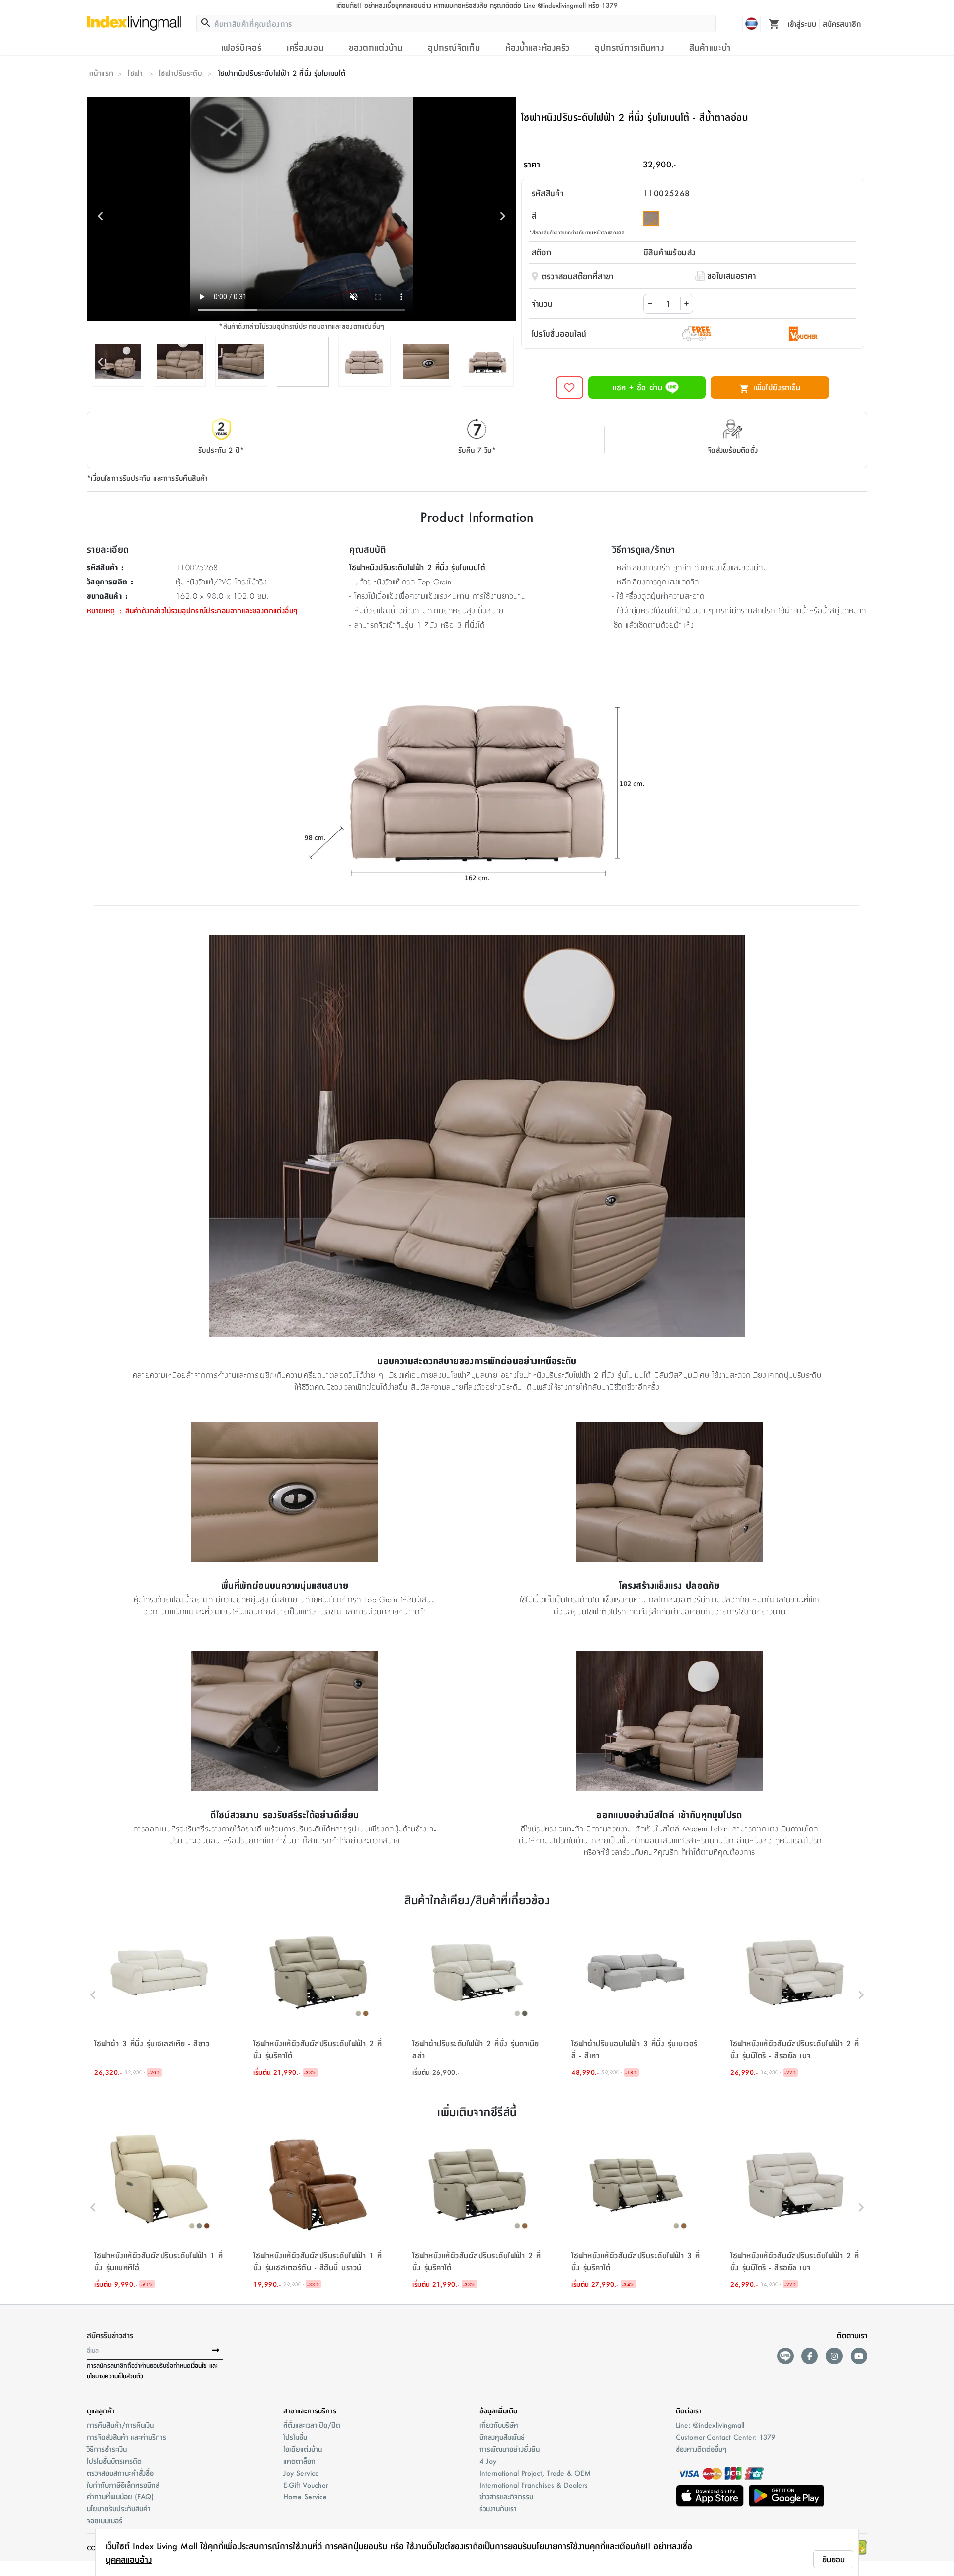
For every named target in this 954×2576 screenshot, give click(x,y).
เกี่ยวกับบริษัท (499, 2425)
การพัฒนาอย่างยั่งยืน (510, 2449)
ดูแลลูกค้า (101, 2410)
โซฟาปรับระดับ (180, 73)
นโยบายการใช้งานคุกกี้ (569, 2546)
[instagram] (834, 2356)
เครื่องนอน (305, 47)
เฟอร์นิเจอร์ (241, 47)
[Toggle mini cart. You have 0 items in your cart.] (774, 23)
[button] (159, 1995)
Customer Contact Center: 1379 (725, 2437)
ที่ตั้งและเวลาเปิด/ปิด (312, 2425)
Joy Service (301, 2473)
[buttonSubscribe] (216, 2351)
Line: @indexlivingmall (710, 2425)
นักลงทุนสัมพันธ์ (502, 2437)
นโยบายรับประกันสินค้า (119, 2508)
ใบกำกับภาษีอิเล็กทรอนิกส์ (123, 2485)
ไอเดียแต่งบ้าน (303, 2449)
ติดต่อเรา (689, 2410)
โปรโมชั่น (295, 2437)
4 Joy (488, 2461)
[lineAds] (785, 2356)
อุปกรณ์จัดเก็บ (454, 47)
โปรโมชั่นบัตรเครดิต (114, 2461)
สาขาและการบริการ (310, 2410)
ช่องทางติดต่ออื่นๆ (701, 2449)
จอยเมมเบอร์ (105, 2520)
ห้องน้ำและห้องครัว (538, 47)
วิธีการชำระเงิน (107, 2449)
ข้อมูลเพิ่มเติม (498, 2410)
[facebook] (810, 2356)
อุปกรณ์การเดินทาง (629, 47)
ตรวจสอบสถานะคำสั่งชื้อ (120, 2473)
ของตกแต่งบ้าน (376, 47)
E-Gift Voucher (306, 2485)
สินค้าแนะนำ (710, 47)
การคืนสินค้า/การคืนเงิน (120, 2425)
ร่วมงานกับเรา (498, 2508)
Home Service (305, 2496)
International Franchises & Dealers (534, 2485)
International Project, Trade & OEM (535, 2473)
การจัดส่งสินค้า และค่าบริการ (127, 2437)
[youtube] (859, 2356)
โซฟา (135, 73)
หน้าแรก (101, 73)
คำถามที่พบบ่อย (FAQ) (120, 2496)
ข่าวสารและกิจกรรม (506, 2496)
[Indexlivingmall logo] (134, 23)
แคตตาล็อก (299, 2461)
